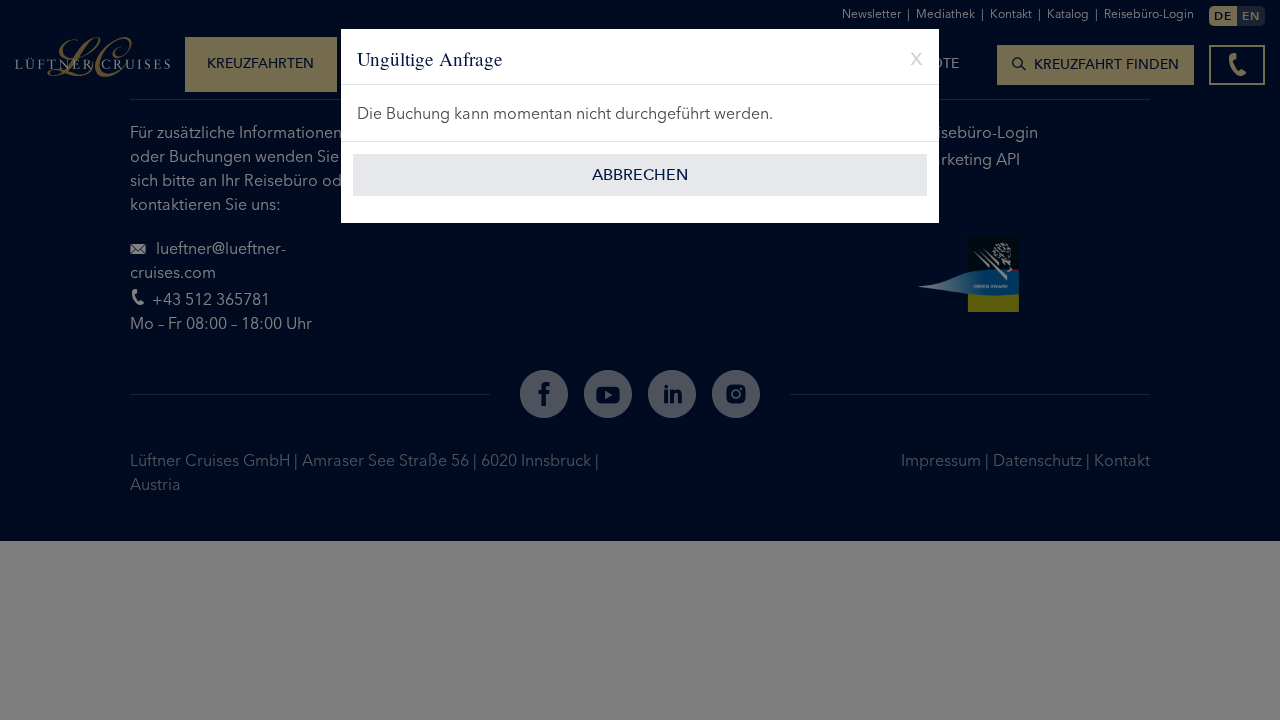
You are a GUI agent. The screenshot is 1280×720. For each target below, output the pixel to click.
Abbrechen (640, 174)
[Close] (909, 56)
